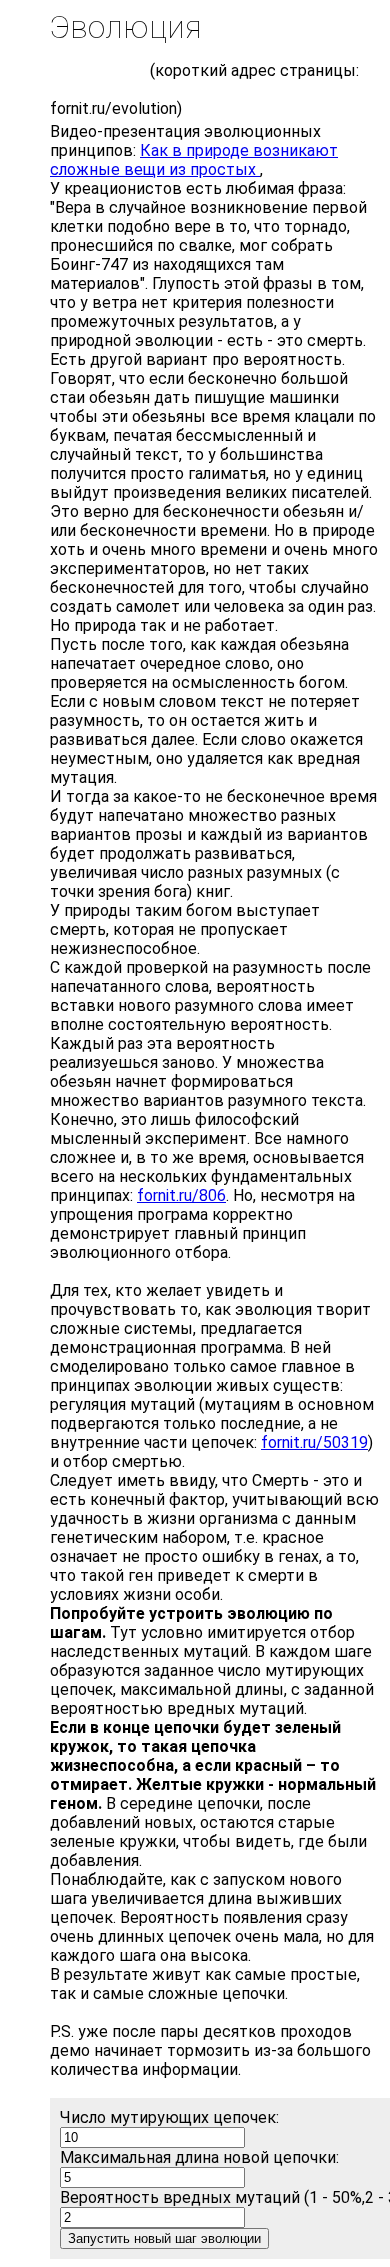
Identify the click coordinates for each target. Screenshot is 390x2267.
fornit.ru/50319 (314, 1442)
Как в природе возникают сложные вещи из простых (194, 160)
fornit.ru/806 (181, 1195)
